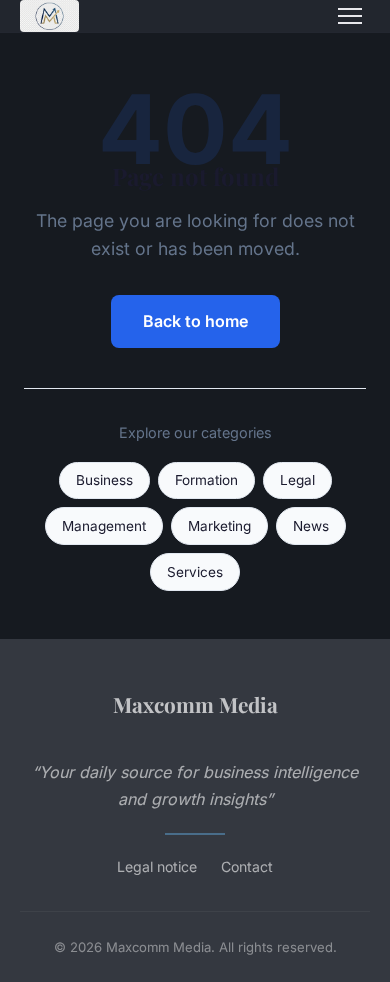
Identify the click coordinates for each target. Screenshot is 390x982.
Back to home (195, 321)
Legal (297, 480)
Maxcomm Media (195, 704)
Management (104, 526)
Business (104, 480)
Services (195, 572)
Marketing (219, 526)
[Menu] (350, 16)
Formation (206, 480)
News (311, 526)
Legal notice (157, 866)
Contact (247, 866)
